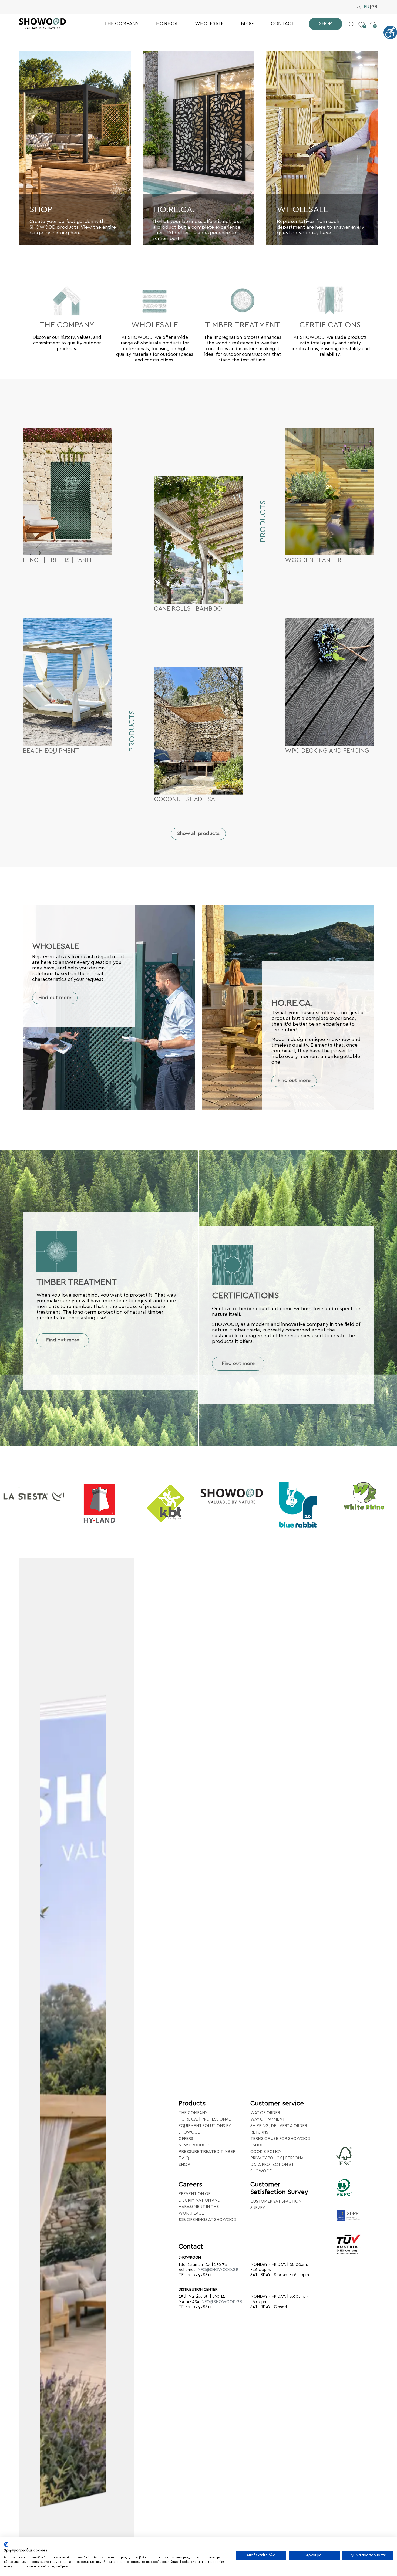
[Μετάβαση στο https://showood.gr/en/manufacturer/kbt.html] (99, 1503)
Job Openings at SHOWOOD (207, 2220)
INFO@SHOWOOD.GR (217, 2270)
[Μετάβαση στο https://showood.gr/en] (51, 24)
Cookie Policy (266, 2152)
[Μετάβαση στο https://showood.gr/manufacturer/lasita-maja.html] (364, 1497)
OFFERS (186, 2139)
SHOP (184, 2165)
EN (366, 7)
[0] (361, 21)
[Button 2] (351, 24)
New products (195, 2145)
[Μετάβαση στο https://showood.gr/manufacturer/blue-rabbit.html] (232, 1505)
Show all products (198, 834)
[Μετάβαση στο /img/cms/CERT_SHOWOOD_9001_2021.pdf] (348, 2252)
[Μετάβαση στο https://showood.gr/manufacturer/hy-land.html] (33, 1503)
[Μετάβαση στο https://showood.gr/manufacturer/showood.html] (165, 1497)
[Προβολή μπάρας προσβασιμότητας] (390, 32)
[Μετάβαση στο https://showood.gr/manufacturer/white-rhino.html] (298, 1496)
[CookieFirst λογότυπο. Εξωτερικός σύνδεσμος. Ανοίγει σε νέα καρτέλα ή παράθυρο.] (6, 2544)
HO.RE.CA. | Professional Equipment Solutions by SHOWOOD (205, 2126)
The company (193, 2113)
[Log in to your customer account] (359, 7)
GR (374, 7)
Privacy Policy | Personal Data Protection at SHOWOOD (278, 2165)
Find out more (55, 998)
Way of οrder (265, 2113)
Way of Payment (268, 2119)
